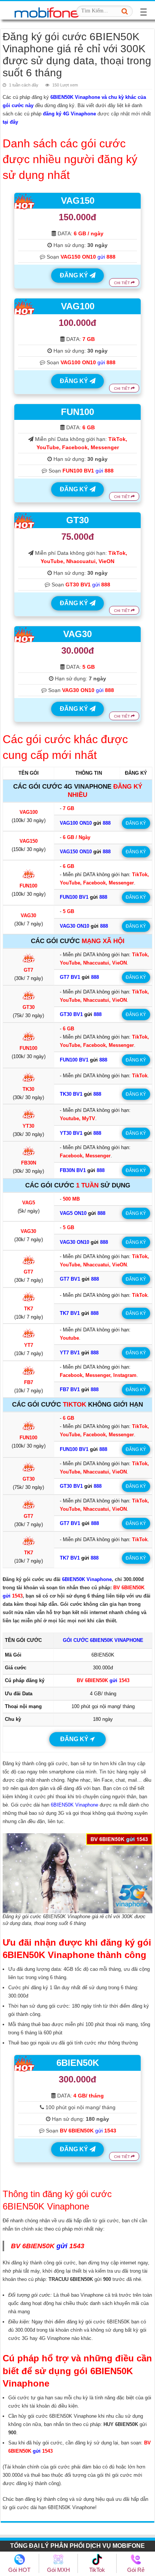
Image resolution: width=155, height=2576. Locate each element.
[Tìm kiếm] (125, 11)
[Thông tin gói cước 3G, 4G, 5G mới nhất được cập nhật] (47, 10)
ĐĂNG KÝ (75, 275)
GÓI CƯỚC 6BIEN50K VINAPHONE (103, 1640)
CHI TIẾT (122, 283)
